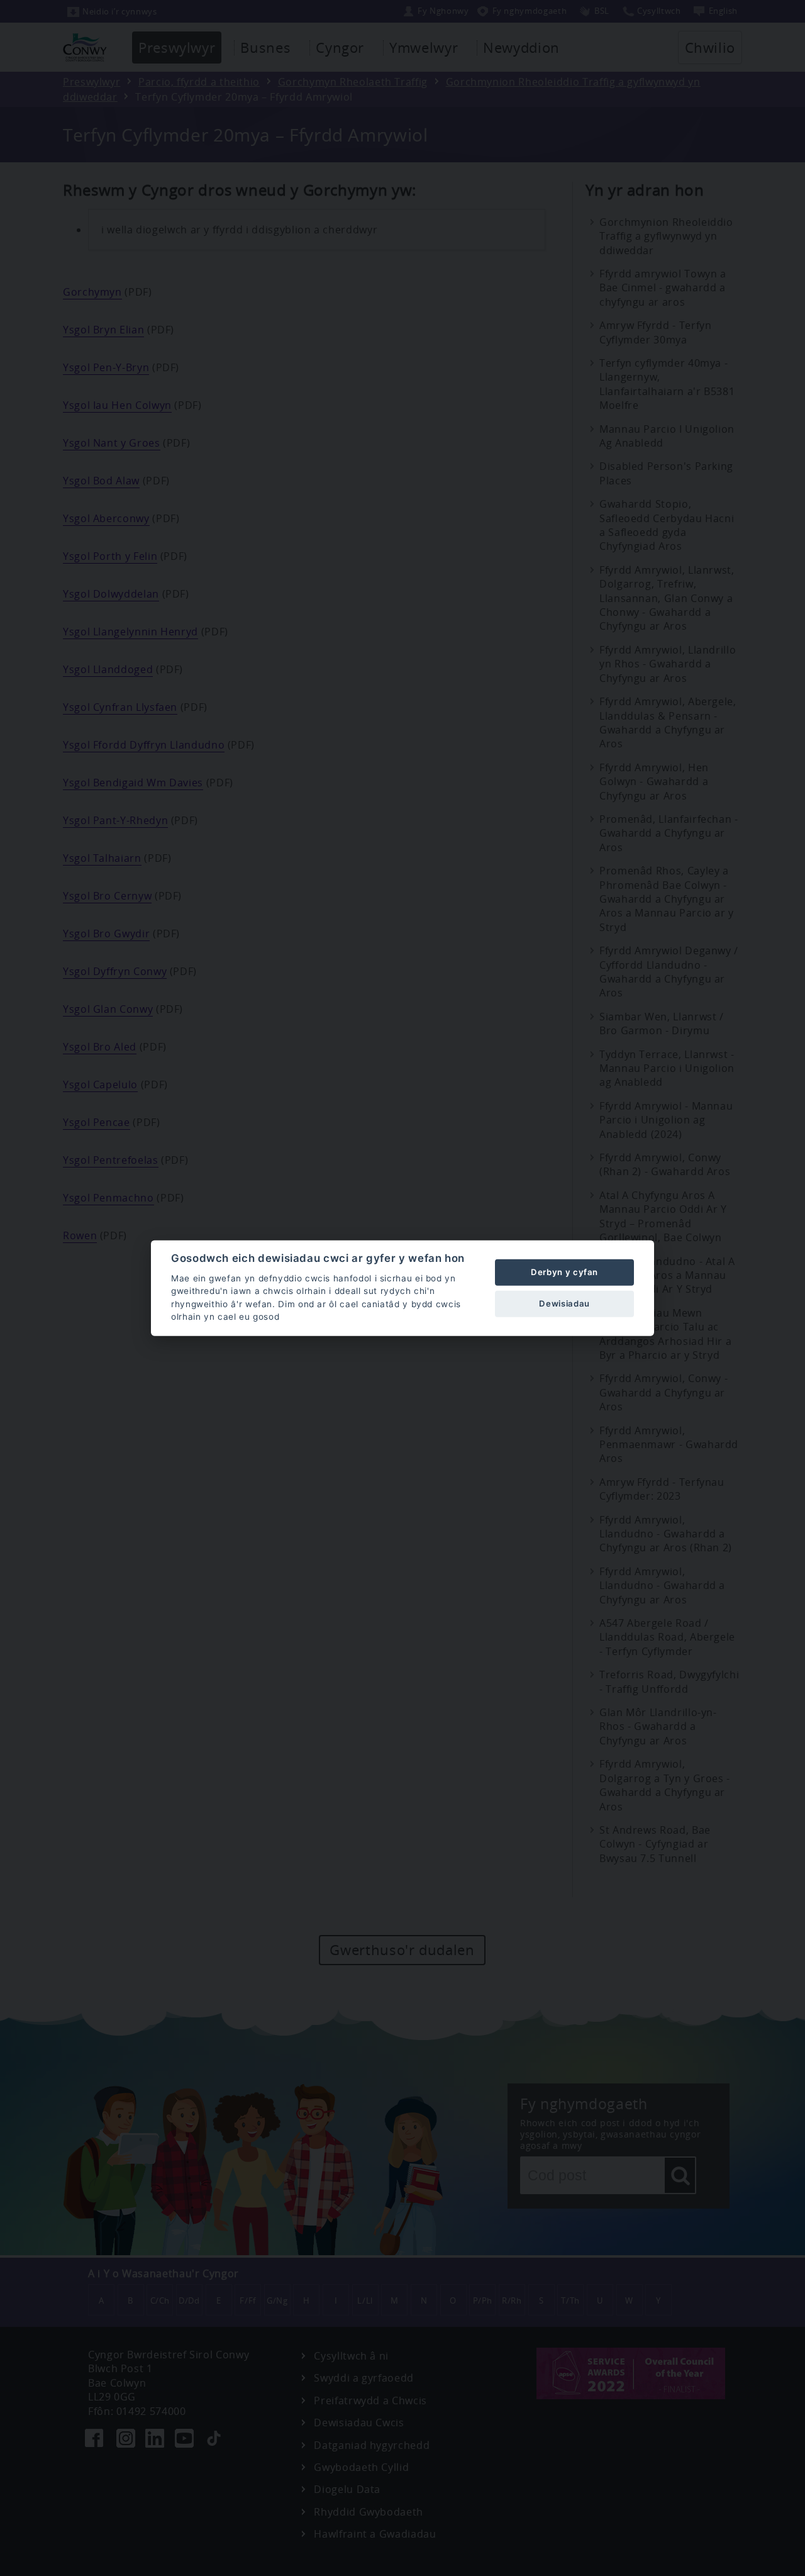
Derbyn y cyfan (564, 1272)
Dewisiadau (564, 1303)
